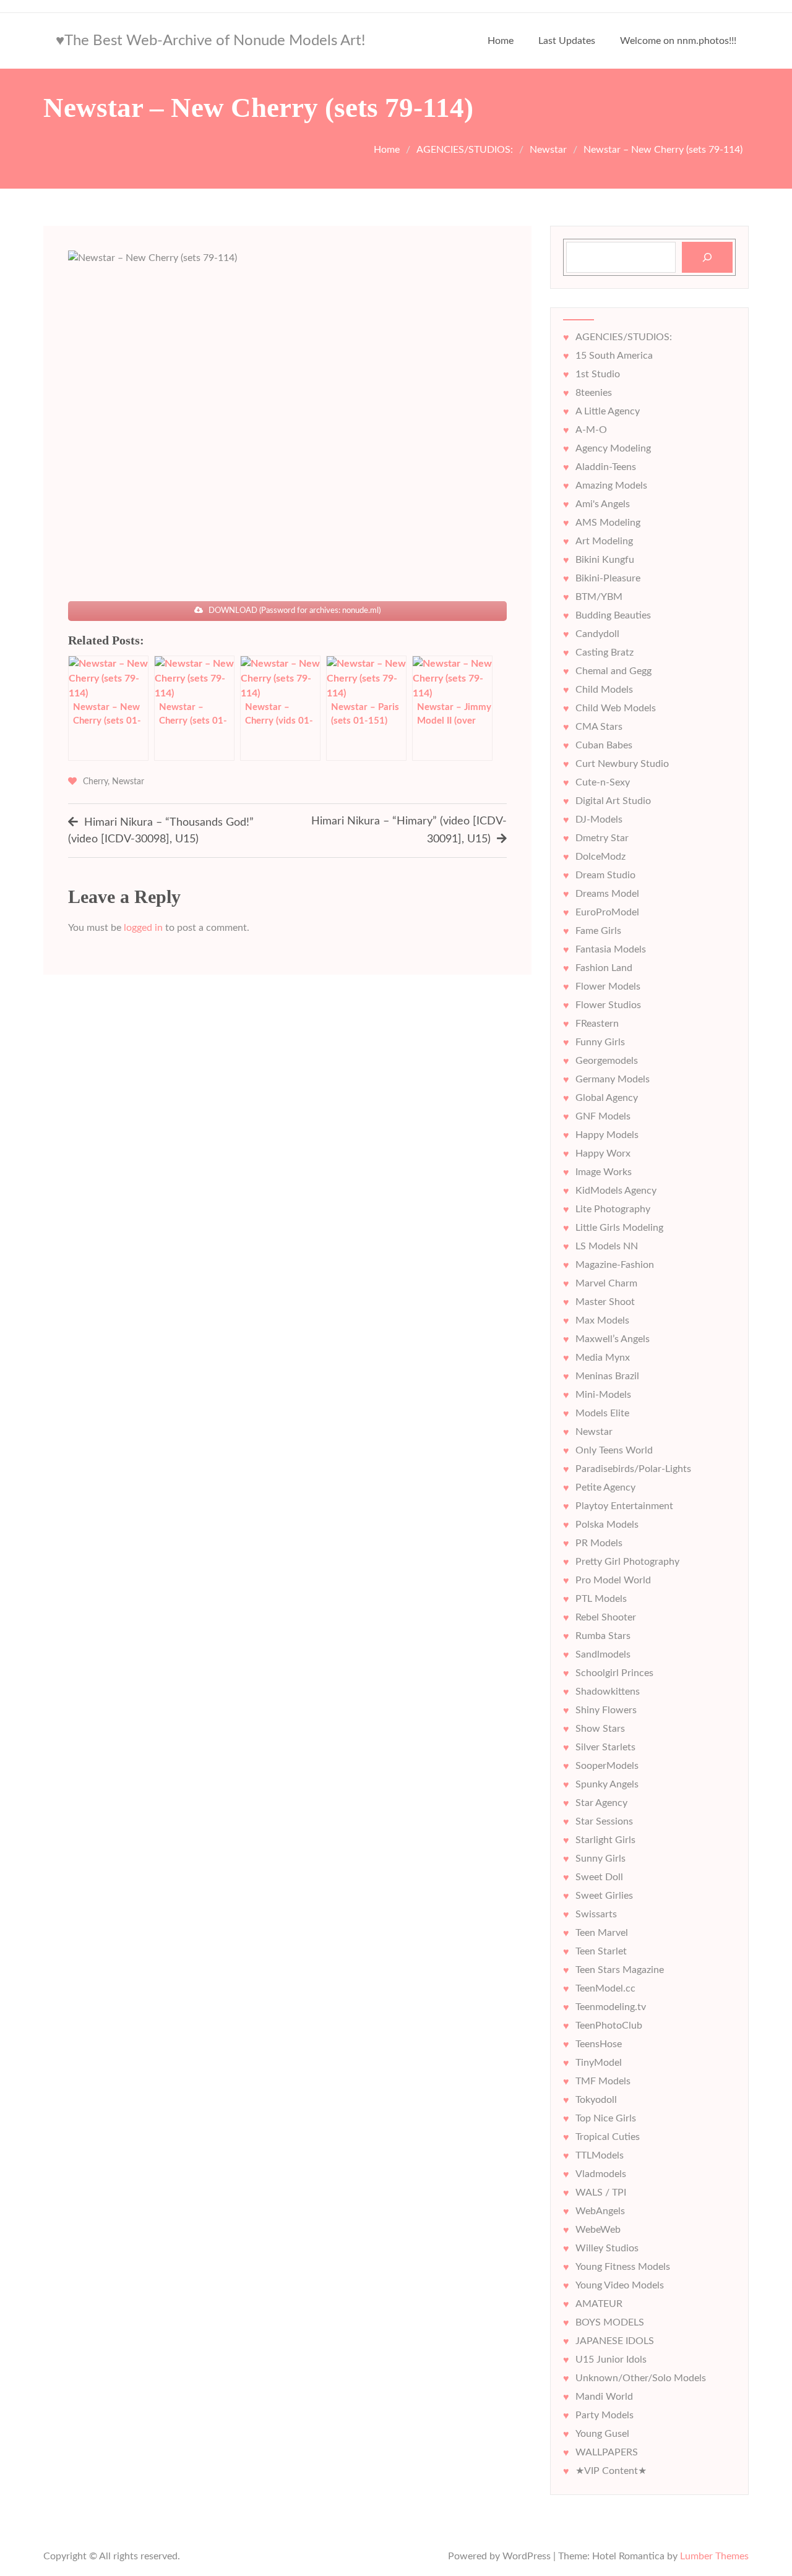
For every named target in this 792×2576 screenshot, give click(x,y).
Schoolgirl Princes (614, 1673)
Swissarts (596, 1914)
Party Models (605, 2415)
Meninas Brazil (607, 1376)
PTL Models (601, 1599)
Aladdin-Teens (606, 467)
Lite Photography (613, 1209)
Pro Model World (613, 1580)
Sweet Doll (599, 1877)
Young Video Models (620, 2285)
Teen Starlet (601, 1951)
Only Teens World (614, 1450)
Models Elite (602, 1413)
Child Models (604, 690)
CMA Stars (599, 727)
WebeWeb (598, 2230)
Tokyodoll (596, 2100)
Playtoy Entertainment (624, 1506)
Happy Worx (603, 1153)
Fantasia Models (611, 949)
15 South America (614, 356)
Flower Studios (608, 1005)
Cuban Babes (604, 745)
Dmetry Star (602, 838)
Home (501, 41)
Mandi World (604, 2397)
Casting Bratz (605, 653)
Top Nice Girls (606, 2118)
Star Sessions (604, 1821)
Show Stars (600, 1729)
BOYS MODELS (610, 2322)
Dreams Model (607, 894)
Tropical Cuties (608, 2137)
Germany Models (613, 1079)
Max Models (602, 1320)
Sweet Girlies (604, 1896)
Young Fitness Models (623, 2267)
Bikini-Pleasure (608, 578)
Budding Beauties (613, 615)
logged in (143, 928)
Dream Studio (605, 875)
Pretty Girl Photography (627, 1562)
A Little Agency (608, 411)
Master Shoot (605, 1302)
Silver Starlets (605, 1747)
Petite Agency (605, 1487)
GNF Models (603, 1116)
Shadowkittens (608, 1692)
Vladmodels (601, 2174)
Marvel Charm (606, 1283)
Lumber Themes (714, 2556)
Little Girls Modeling (619, 1228)
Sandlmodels (603, 1654)
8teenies (594, 393)
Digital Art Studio (613, 801)
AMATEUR (599, 2304)
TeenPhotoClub (609, 2026)
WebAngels (600, 2211)
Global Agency (607, 1098)
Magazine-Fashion (615, 1265)
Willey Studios (607, 2248)
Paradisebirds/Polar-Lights (633, 1469)
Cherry (95, 782)
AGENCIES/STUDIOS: (624, 337)
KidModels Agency (616, 1191)
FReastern (597, 1024)
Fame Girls (598, 931)
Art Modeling (604, 541)
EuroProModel (607, 912)
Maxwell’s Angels (613, 1339)
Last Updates (567, 41)
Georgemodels (607, 1061)
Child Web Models (616, 708)
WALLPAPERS (607, 2452)
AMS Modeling (608, 523)
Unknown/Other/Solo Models (641, 2378)
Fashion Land (604, 968)
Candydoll (597, 634)
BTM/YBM (599, 597)
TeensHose (599, 2044)
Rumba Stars (603, 1636)
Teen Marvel (602, 1933)
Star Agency (601, 1803)
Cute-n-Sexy (603, 782)
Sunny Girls (600, 1859)
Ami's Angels (603, 504)
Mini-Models (603, 1395)
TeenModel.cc (605, 1988)
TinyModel (599, 2063)
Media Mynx (603, 1358)
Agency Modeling (613, 448)
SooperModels (607, 1766)
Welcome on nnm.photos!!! (678, 41)
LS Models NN (607, 1246)
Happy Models (607, 1135)
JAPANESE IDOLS (615, 2341)
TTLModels (600, 2155)
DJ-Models (599, 819)
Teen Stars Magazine (620, 1970)
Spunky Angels (607, 1784)
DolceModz (600, 857)
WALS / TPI (601, 2193)
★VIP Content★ (611, 2471)
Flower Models (608, 986)
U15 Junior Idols (611, 2360)
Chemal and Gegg (613, 671)
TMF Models (603, 2081)
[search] (707, 257)
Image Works (604, 1172)
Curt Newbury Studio (622, 764)
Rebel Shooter (606, 1617)
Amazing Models (611, 486)
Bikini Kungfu (605, 560)
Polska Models (607, 1525)
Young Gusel (602, 2434)
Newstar (128, 782)
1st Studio (598, 374)
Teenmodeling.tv (611, 2007)
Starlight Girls (605, 1840)
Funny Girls (600, 1042)
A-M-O (591, 430)
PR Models (599, 1543)
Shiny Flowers (606, 1710)
